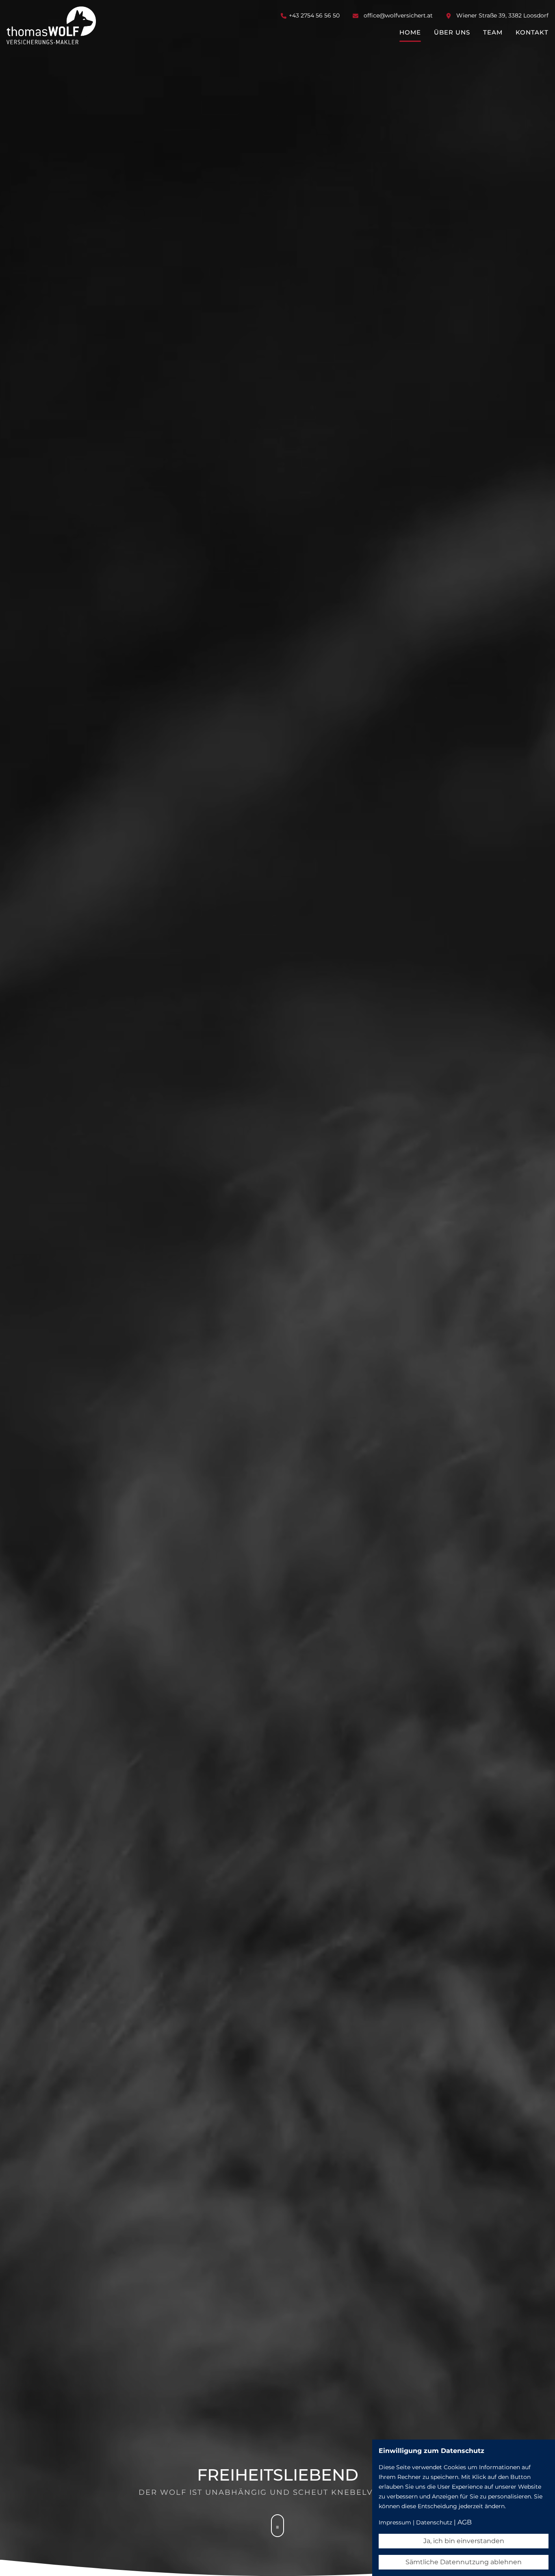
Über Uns (452, 32)
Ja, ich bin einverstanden (464, 2541)
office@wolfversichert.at (398, 15)
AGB (465, 2522)
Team (493, 32)
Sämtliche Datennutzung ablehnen (464, 2562)
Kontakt (532, 32)
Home (410, 32)
